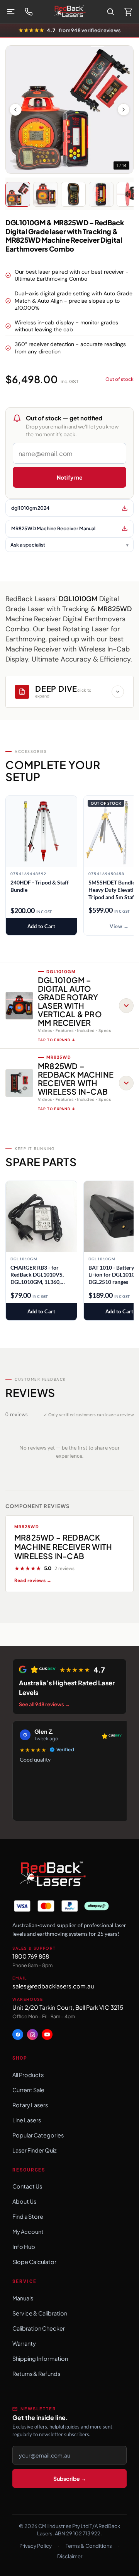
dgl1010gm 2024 (30, 508)
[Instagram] (32, 2035)
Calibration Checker (39, 2328)
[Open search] (110, 12)
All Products (28, 2075)
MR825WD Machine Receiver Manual (53, 528)
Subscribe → (70, 2478)
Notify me (70, 477)
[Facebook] (18, 2035)
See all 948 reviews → (44, 1704)
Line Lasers (27, 2120)
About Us (24, 2201)
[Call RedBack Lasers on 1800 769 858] (29, 12)
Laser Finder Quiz (35, 2150)
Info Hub (24, 2247)
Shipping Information (40, 2358)
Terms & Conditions (89, 2546)
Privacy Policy (36, 2546)
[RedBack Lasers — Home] (69, 12)
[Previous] (15, 110)
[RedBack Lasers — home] (52, 1875)
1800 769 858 (31, 1956)
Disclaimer (70, 2556)
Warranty (24, 2343)
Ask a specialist (28, 545)
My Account (28, 2232)
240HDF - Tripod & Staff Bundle (40, 886)
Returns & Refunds (36, 2374)
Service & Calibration (40, 2313)
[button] (69, 1006)
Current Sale (28, 2090)
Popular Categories (38, 2135)
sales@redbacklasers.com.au (53, 1986)
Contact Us (27, 2186)
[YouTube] (47, 2035)
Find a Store (28, 2216)
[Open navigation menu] (11, 12)
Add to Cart (42, 926)
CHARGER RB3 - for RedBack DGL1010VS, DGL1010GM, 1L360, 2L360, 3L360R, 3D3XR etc (38, 1275)
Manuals (23, 2298)
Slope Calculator (34, 2262)
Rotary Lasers (30, 2105)
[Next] (124, 110)
